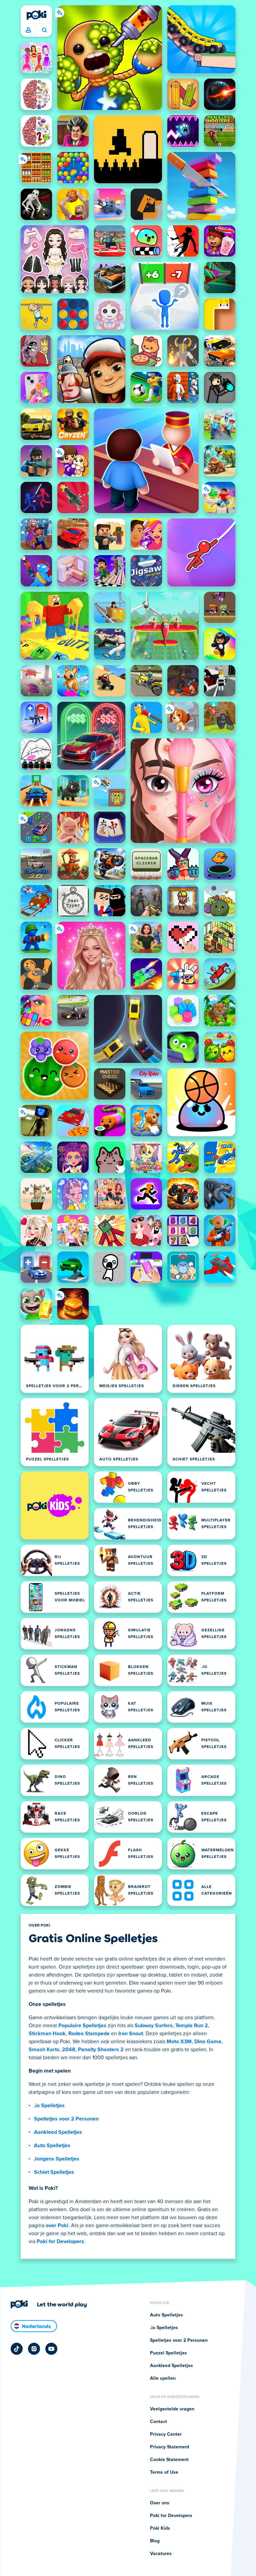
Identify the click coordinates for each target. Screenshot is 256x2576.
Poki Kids (160, 2528)
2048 (69, 2050)
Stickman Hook (47, 2034)
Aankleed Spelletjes (58, 2132)
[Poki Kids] (55, 1505)
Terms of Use (164, 2472)
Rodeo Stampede (89, 2034)
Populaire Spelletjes (82, 2026)
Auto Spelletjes (52, 2146)
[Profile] (28, 30)
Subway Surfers (154, 2026)
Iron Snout (131, 2034)
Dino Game (208, 2042)
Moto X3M (179, 2042)
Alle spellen (163, 2378)
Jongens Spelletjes (57, 2159)
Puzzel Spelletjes (168, 2353)
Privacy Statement (170, 2447)
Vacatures (161, 2554)
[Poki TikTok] (17, 2349)
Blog (155, 2541)
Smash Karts (44, 2050)
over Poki (57, 2225)
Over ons (160, 2503)
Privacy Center (166, 2434)
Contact (158, 2422)
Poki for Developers (60, 2241)
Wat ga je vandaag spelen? (44, 30)
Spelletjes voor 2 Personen (66, 2119)
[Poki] (36, 15)
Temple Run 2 (192, 2026)
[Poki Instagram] (34, 2349)
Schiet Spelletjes (54, 2172)
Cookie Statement (169, 2460)
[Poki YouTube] (51, 2349)
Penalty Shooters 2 (101, 2050)
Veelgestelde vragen (172, 2409)
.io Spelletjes (49, 2106)
